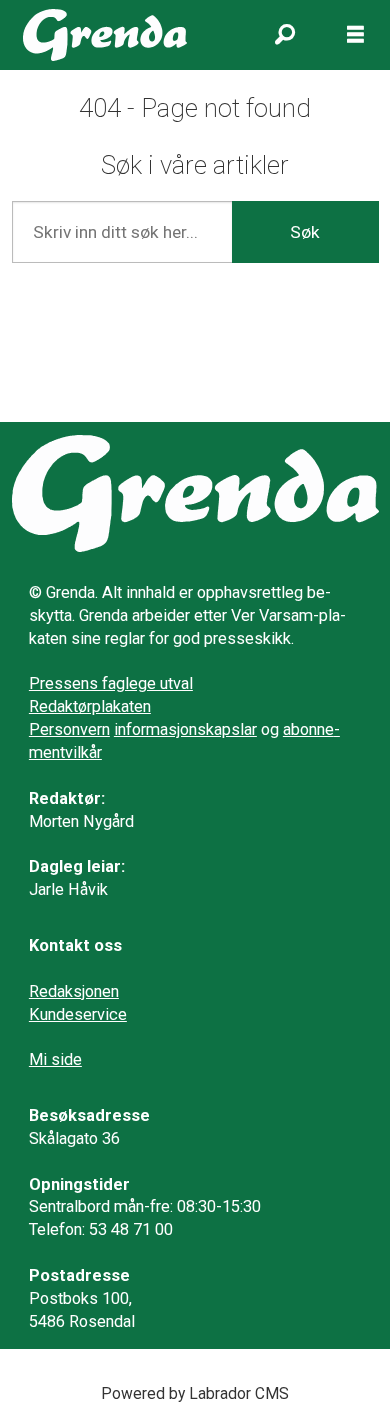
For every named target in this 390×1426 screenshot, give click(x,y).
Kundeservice (78, 1014)
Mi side (55, 1059)
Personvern (69, 729)
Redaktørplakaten (90, 706)
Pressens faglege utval (111, 683)
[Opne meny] (355, 35)
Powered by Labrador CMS (195, 1393)
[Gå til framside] (104, 35)
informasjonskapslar (185, 729)
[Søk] (285, 35)
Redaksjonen (74, 991)
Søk (305, 232)
